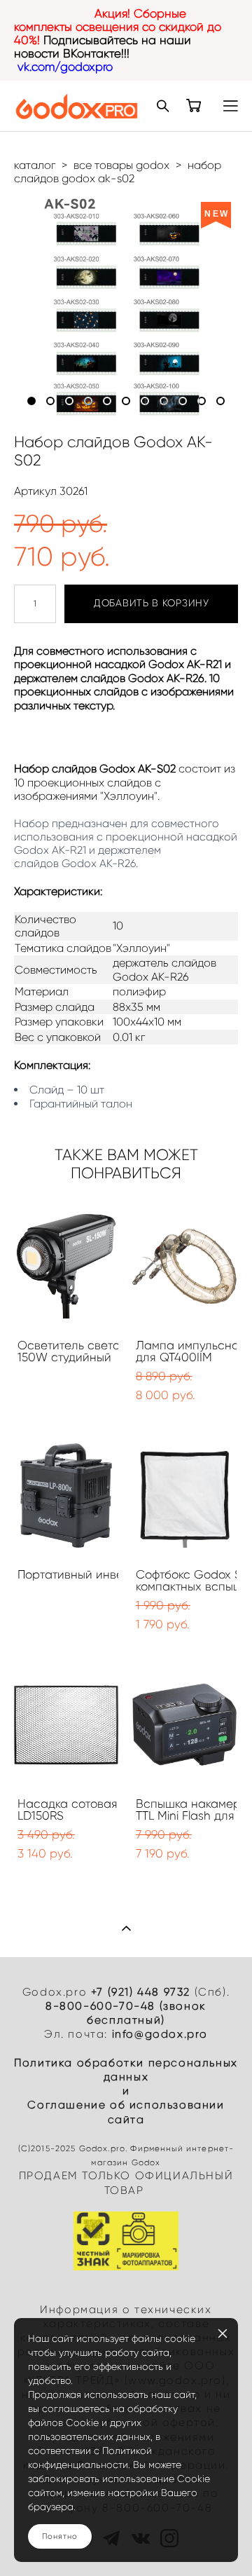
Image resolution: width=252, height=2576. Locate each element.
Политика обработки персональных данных (126, 2070)
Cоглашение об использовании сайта (126, 2112)
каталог (35, 165)
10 (202, 401)
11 (220, 401)
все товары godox (121, 165)
